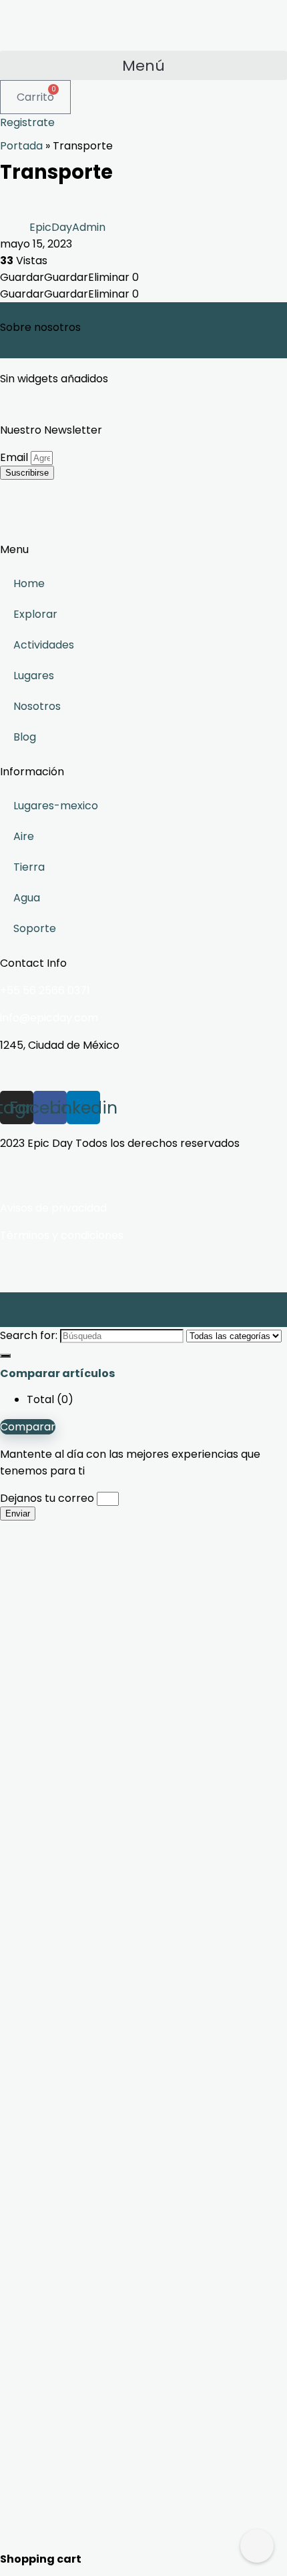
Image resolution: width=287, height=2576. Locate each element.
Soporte (35, 928)
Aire (24, 836)
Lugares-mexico (56, 806)
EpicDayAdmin (67, 227)
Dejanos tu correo (48, 1498)
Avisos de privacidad (53, 1208)
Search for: (29, 1335)
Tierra (29, 867)
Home (29, 583)
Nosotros (37, 706)
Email (15, 457)
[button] (143, 65)
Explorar (35, 614)
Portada (21, 146)
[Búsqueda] (5, 1356)
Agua (27, 898)
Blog (25, 737)
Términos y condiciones (62, 1235)
